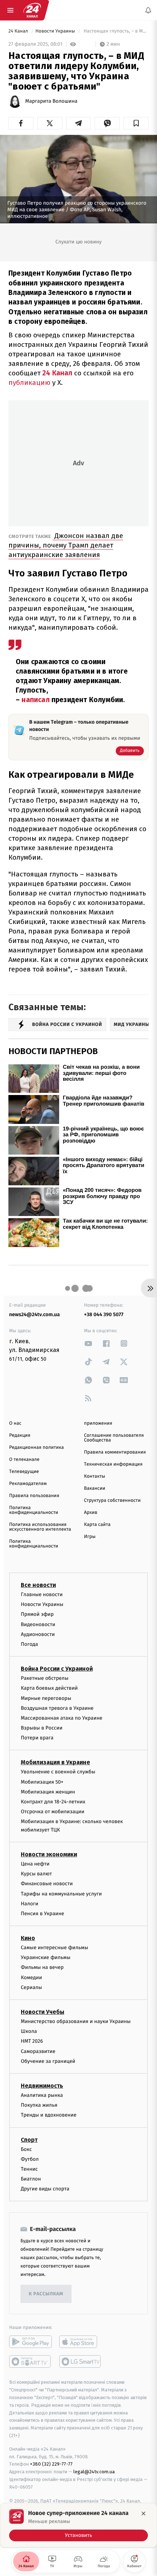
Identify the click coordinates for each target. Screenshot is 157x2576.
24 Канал (19, 31)
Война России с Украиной (57, 1669)
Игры (90, 1537)
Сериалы (31, 1987)
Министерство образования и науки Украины (76, 2021)
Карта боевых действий (49, 1688)
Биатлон (31, 2179)
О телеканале (24, 1460)
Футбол (30, 2159)
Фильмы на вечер (42, 1968)
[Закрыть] (143, 2514)
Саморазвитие (38, 2051)
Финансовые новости (47, 1884)
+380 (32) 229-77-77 (51, 2464)
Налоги (30, 1904)
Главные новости (42, 1594)
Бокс (26, 2149)
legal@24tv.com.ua (94, 2472)
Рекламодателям (28, 1484)
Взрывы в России (42, 1728)
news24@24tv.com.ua (35, 1314)
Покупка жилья (39, 2105)
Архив (91, 1513)
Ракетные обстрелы (45, 1678)
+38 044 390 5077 (104, 1314)
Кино (28, 1938)
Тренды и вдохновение (49, 2115)
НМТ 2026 (32, 2041)
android (30, 2342)
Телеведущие (24, 1472)
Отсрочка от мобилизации (53, 1812)
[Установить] (78, 2525)
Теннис (29, 2169)
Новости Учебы (43, 2012)
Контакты (95, 1476)
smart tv (30, 2362)
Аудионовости (38, 1634)
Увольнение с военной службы (58, 1772)
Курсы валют (36, 1874)
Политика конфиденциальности (34, 1510)
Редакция (20, 1435)
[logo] (32, 10)
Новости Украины (56, 31)
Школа (29, 2031)
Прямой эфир (37, 1615)
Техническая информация (113, 1464)
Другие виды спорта (45, 2189)
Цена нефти (35, 1864)
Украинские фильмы (46, 1958)
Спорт (29, 2140)
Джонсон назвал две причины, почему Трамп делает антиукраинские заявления (66, 545)
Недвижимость (42, 2086)
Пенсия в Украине (43, 1914)
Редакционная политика (37, 1448)
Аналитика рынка (42, 2095)
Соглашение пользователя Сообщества (114, 1438)
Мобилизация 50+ (42, 1782)
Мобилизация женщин (48, 1792)
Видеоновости (38, 1624)
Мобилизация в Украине (55, 1763)
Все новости (38, 1585)
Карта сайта (97, 1525)
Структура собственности (112, 1501)
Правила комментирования (115, 1452)
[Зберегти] (136, 123)
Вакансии (95, 1488)
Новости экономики (49, 1854)
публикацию (29, 382)
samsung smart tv (81, 2362)
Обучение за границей (48, 2061)
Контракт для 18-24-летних (53, 1802)
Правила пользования (34, 1496)
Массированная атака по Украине (62, 1718)
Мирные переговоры (46, 1698)
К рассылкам (46, 2294)
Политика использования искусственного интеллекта (40, 1527)
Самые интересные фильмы (54, 1948)
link (88, 1343)
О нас (15, 1423)
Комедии (31, 1978)
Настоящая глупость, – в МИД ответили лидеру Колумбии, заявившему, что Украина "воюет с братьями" (116, 31)
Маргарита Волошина (51, 101)
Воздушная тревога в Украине (57, 1708)
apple (81, 2342)
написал (35, 700)
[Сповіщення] (148, 10)
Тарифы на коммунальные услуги (61, 1894)
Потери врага (37, 1738)
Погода (29, 1644)
